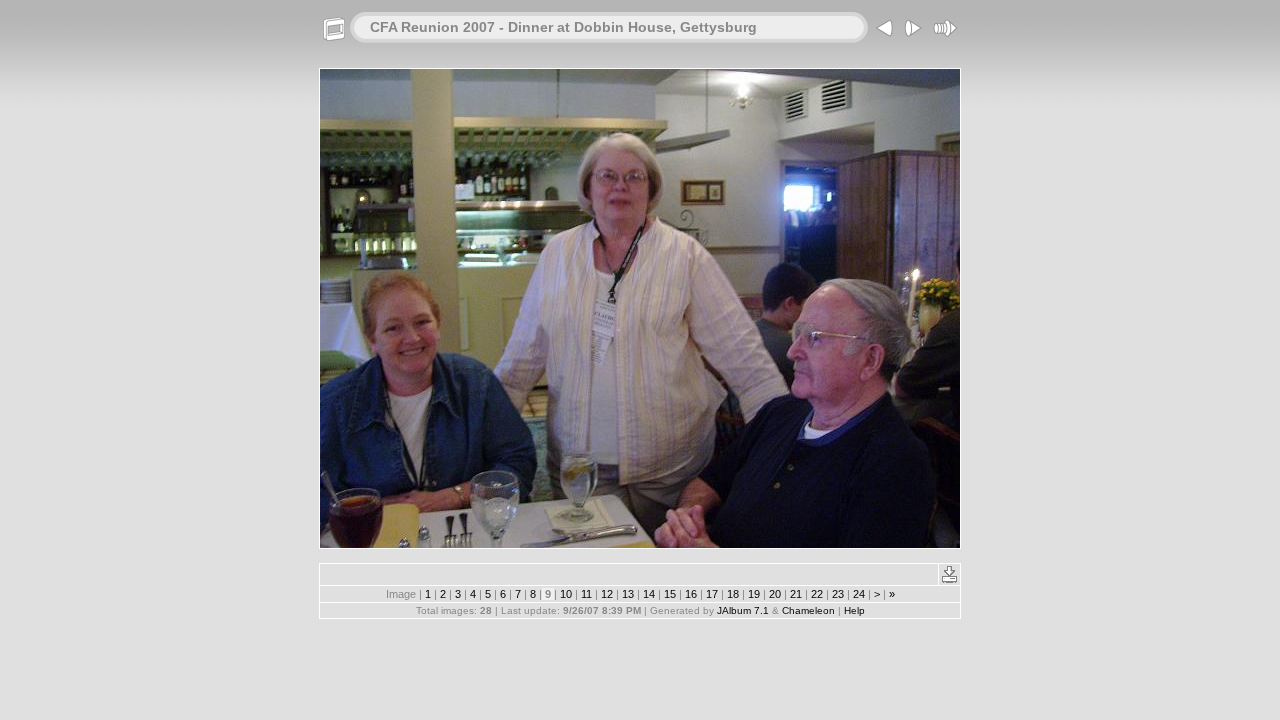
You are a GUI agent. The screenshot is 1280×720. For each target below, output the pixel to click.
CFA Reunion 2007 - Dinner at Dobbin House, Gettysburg (563, 27)
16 (691, 594)
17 (712, 594)
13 (628, 594)
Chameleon (808, 610)
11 (586, 594)
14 (649, 594)
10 (566, 594)
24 (859, 594)
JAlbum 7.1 (743, 610)
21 (796, 594)
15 (670, 594)
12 (607, 594)
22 (817, 594)
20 (775, 594)
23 (838, 594)
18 (733, 594)
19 (754, 594)
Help (854, 610)
